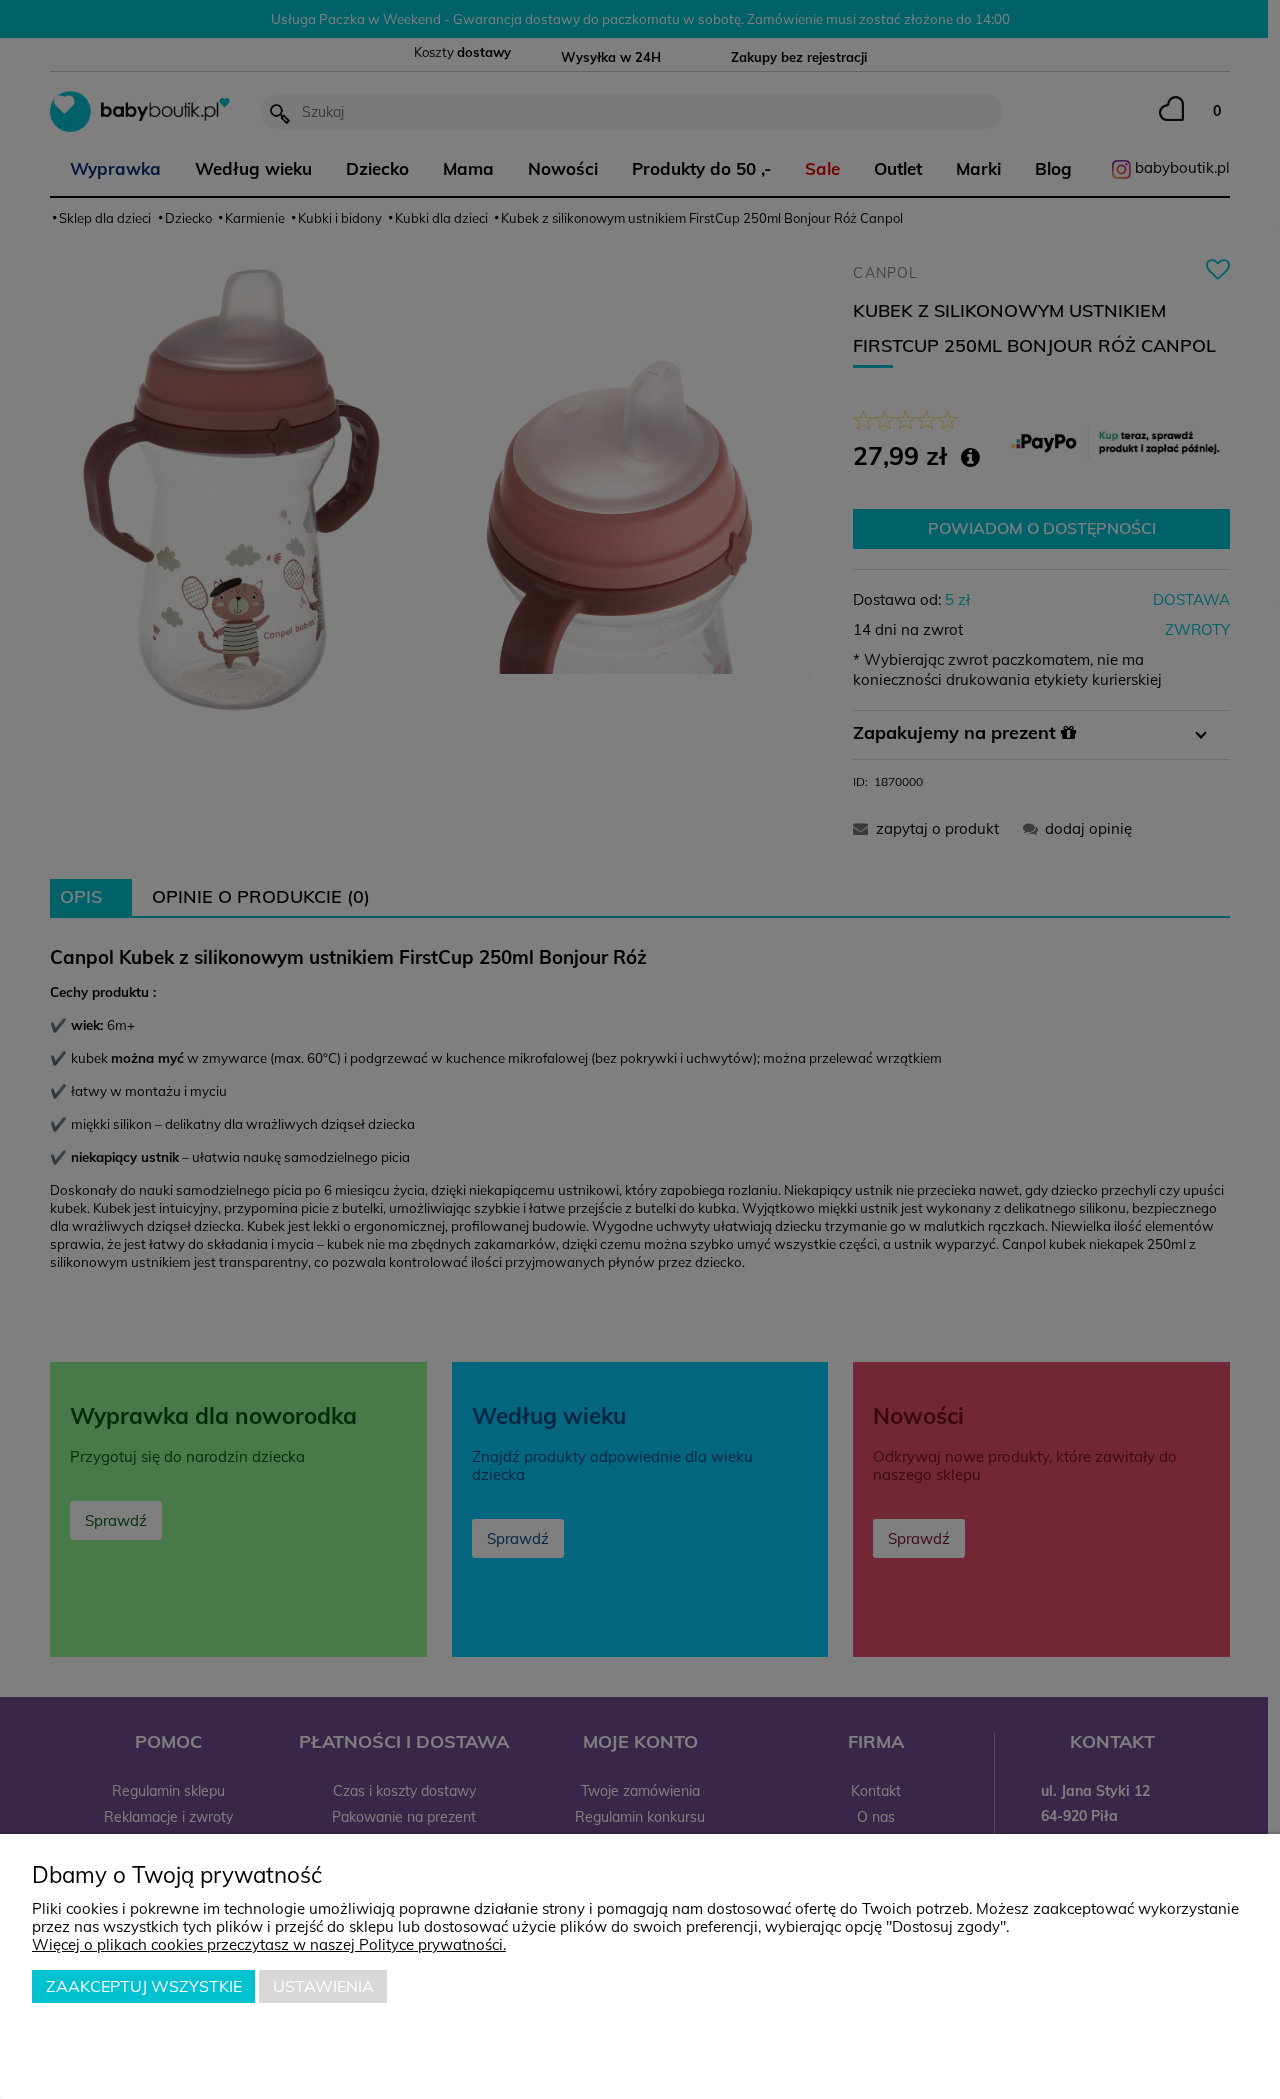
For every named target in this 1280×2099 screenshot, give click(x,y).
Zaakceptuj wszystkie (144, 1986)
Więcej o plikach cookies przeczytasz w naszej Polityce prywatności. (269, 1944)
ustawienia (323, 1986)
